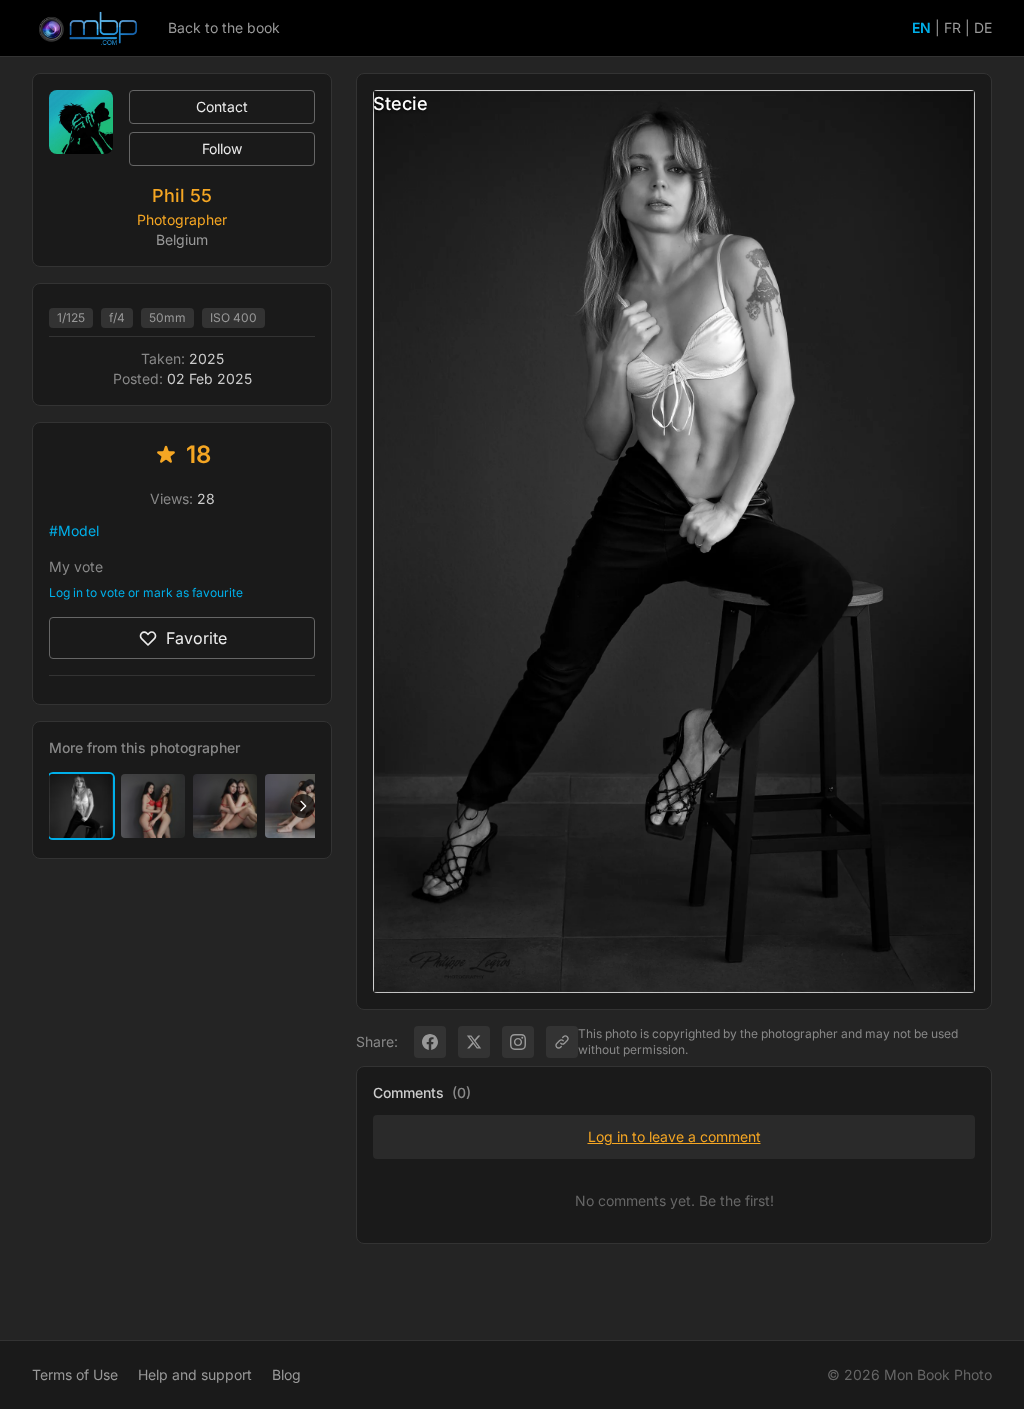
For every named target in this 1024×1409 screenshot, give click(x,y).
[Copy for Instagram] (518, 1042)
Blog (286, 1374)
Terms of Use (75, 1374)
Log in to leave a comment (674, 1136)
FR (952, 27)
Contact (222, 106)
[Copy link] (562, 1042)
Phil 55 (182, 195)
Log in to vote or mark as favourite (146, 592)
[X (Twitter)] (474, 1042)
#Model (74, 530)
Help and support (195, 1374)
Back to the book (224, 27)
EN (921, 27)
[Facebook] (430, 1042)
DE (983, 27)
